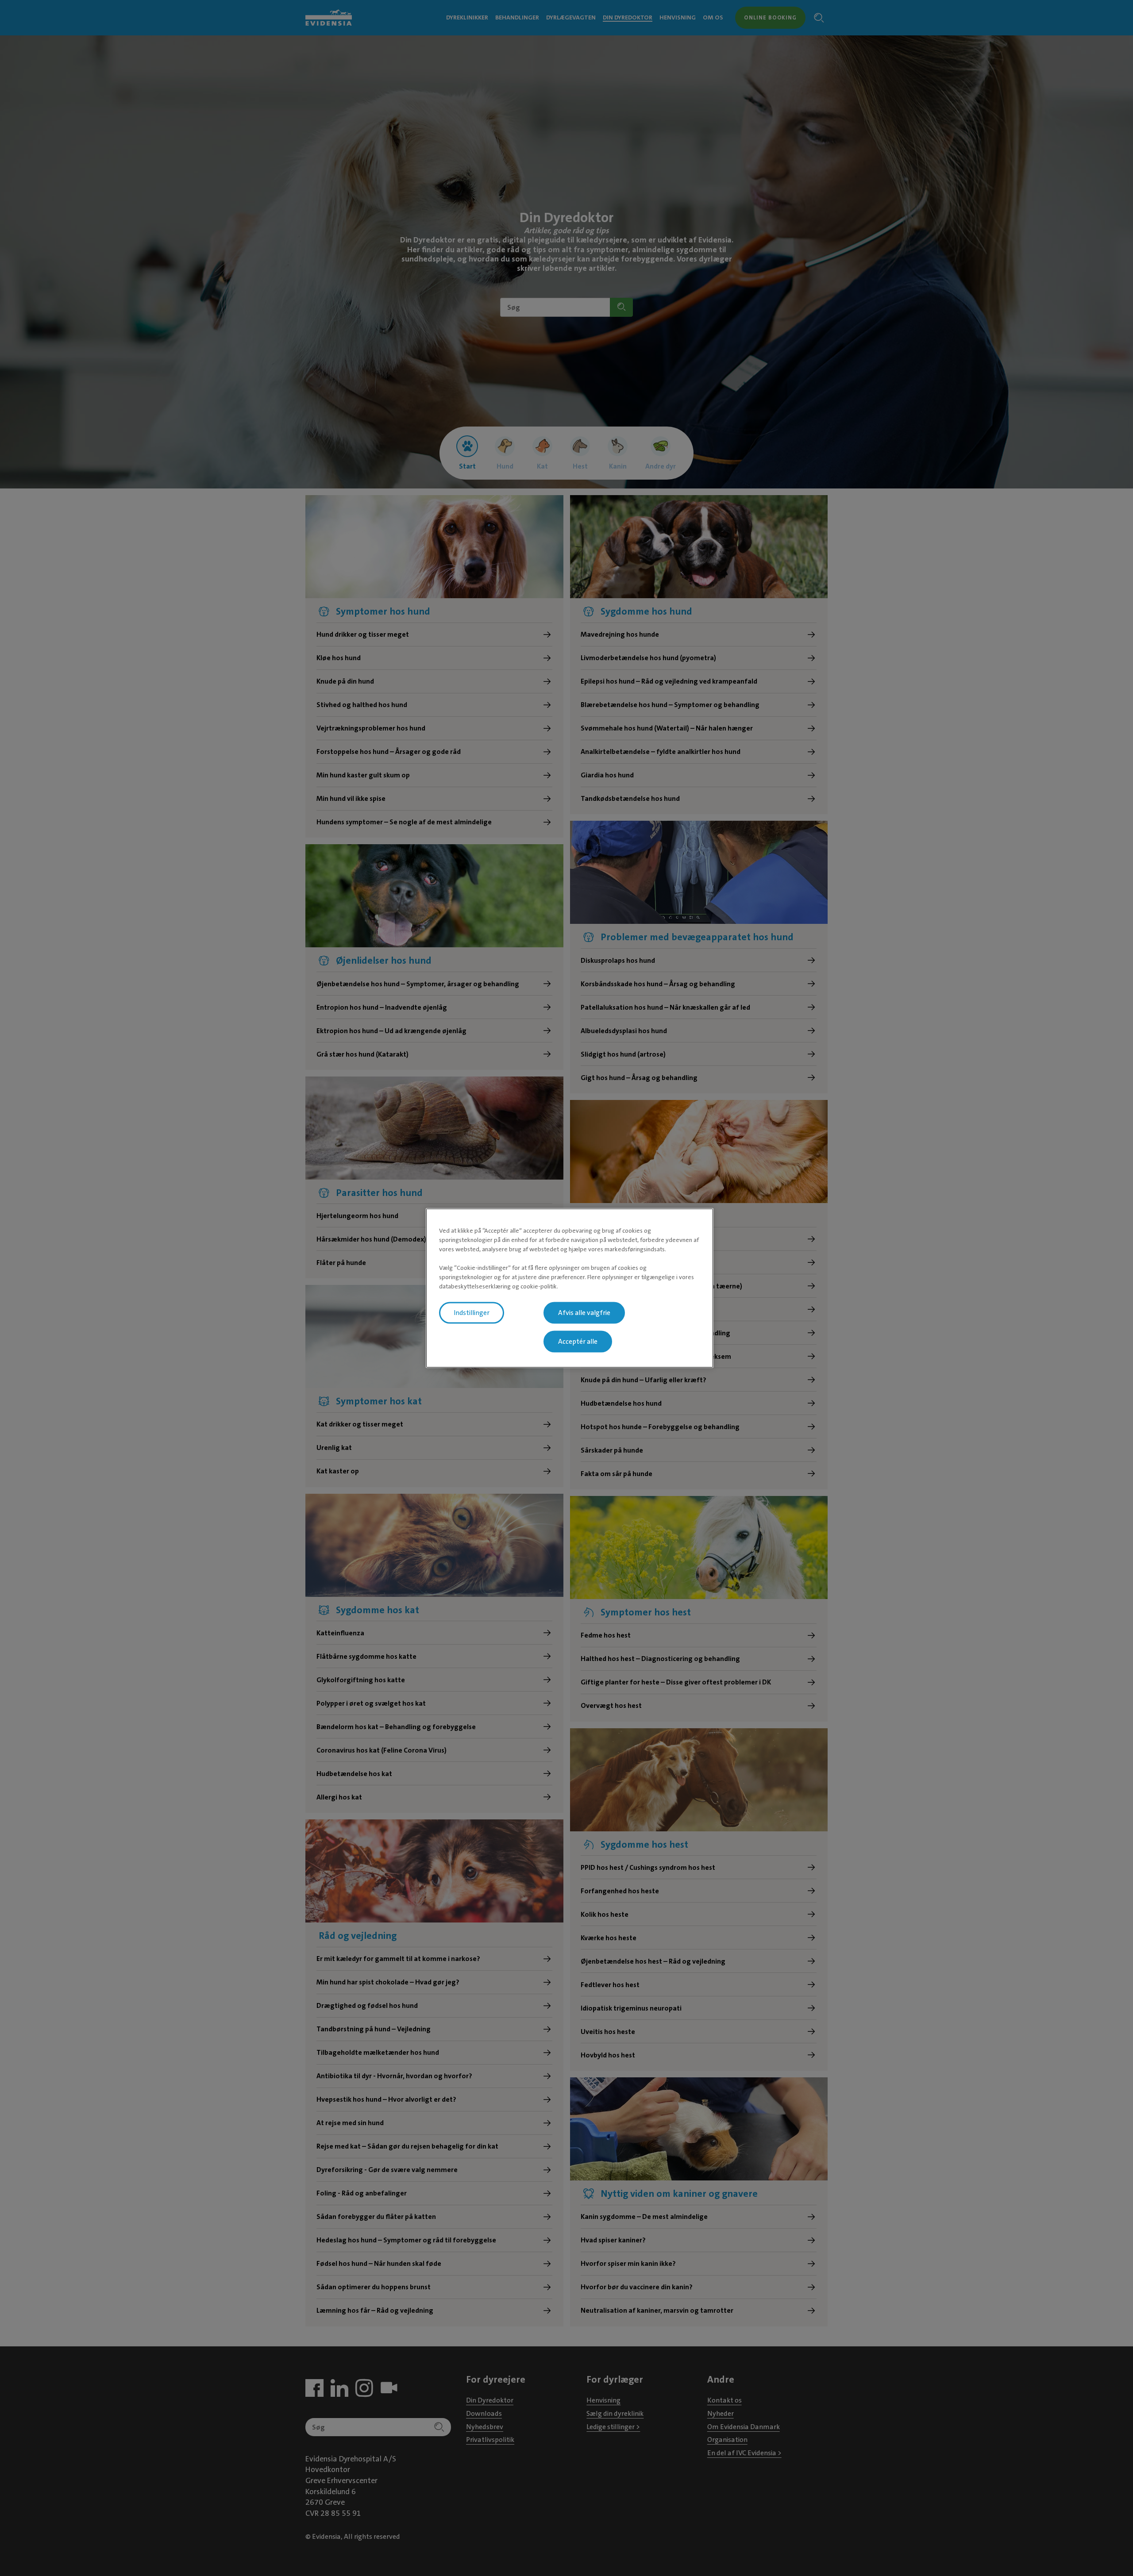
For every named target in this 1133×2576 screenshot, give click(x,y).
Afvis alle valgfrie (584, 1313)
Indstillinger (472, 1313)
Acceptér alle (578, 1342)
